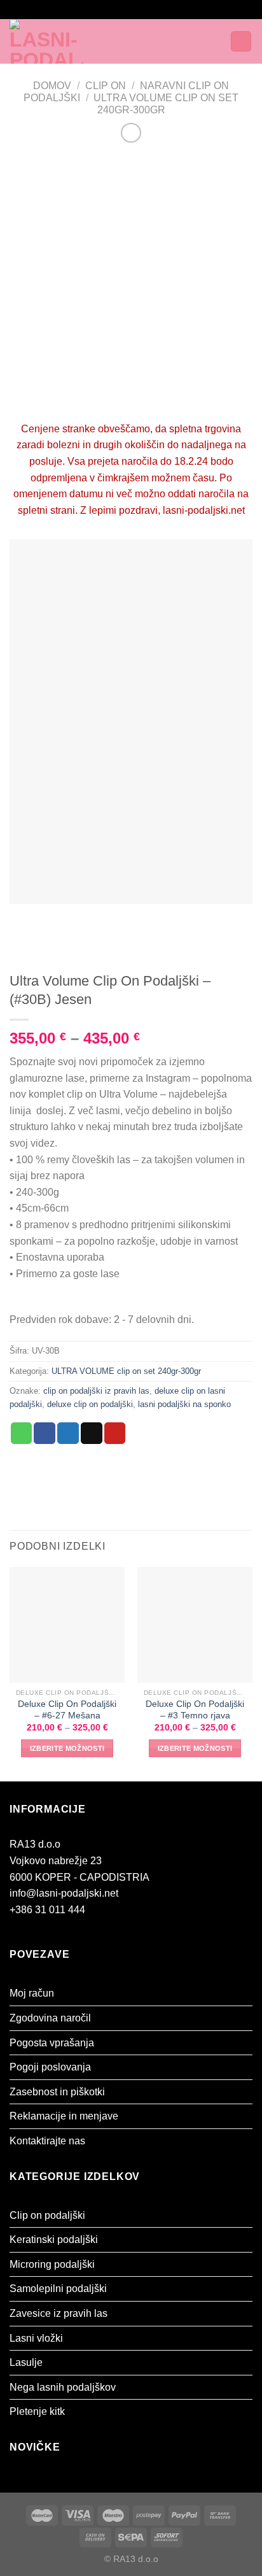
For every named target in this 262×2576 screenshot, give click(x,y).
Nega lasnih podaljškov (63, 2387)
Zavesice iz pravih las (59, 2313)
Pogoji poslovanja (50, 2067)
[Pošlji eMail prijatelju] (92, 1433)
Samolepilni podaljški (58, 2289)
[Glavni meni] (132, 41)
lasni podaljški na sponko (184, 1404)
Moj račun (32, 1993)
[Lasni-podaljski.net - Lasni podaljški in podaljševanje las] (62, 41)
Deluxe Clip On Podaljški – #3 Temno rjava (195, 1710)
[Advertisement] (131, 283)
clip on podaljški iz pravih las (96, 1391)
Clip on (106, 86)
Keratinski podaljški (54, 2240)
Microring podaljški (52, 2264)
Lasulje (26, 2362)
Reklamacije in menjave (64, 2116)
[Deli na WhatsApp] (22, 1433)
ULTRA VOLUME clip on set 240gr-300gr (126, 1371)
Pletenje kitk (37, 2411)
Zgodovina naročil (50, 2018)
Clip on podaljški (47, 2215)
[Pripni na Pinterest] (115, 1433)
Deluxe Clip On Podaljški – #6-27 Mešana (67, 1710)
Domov (52, 86)
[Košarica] (241, 42)
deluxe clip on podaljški (90, 1404)
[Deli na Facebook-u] (45, 1433)
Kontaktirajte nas (47, 2141)
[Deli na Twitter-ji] (68, 1433)
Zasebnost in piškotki (57, 2092)
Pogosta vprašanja (52, 2043)
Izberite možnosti (67, 1748)
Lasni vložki (36, 2338)
